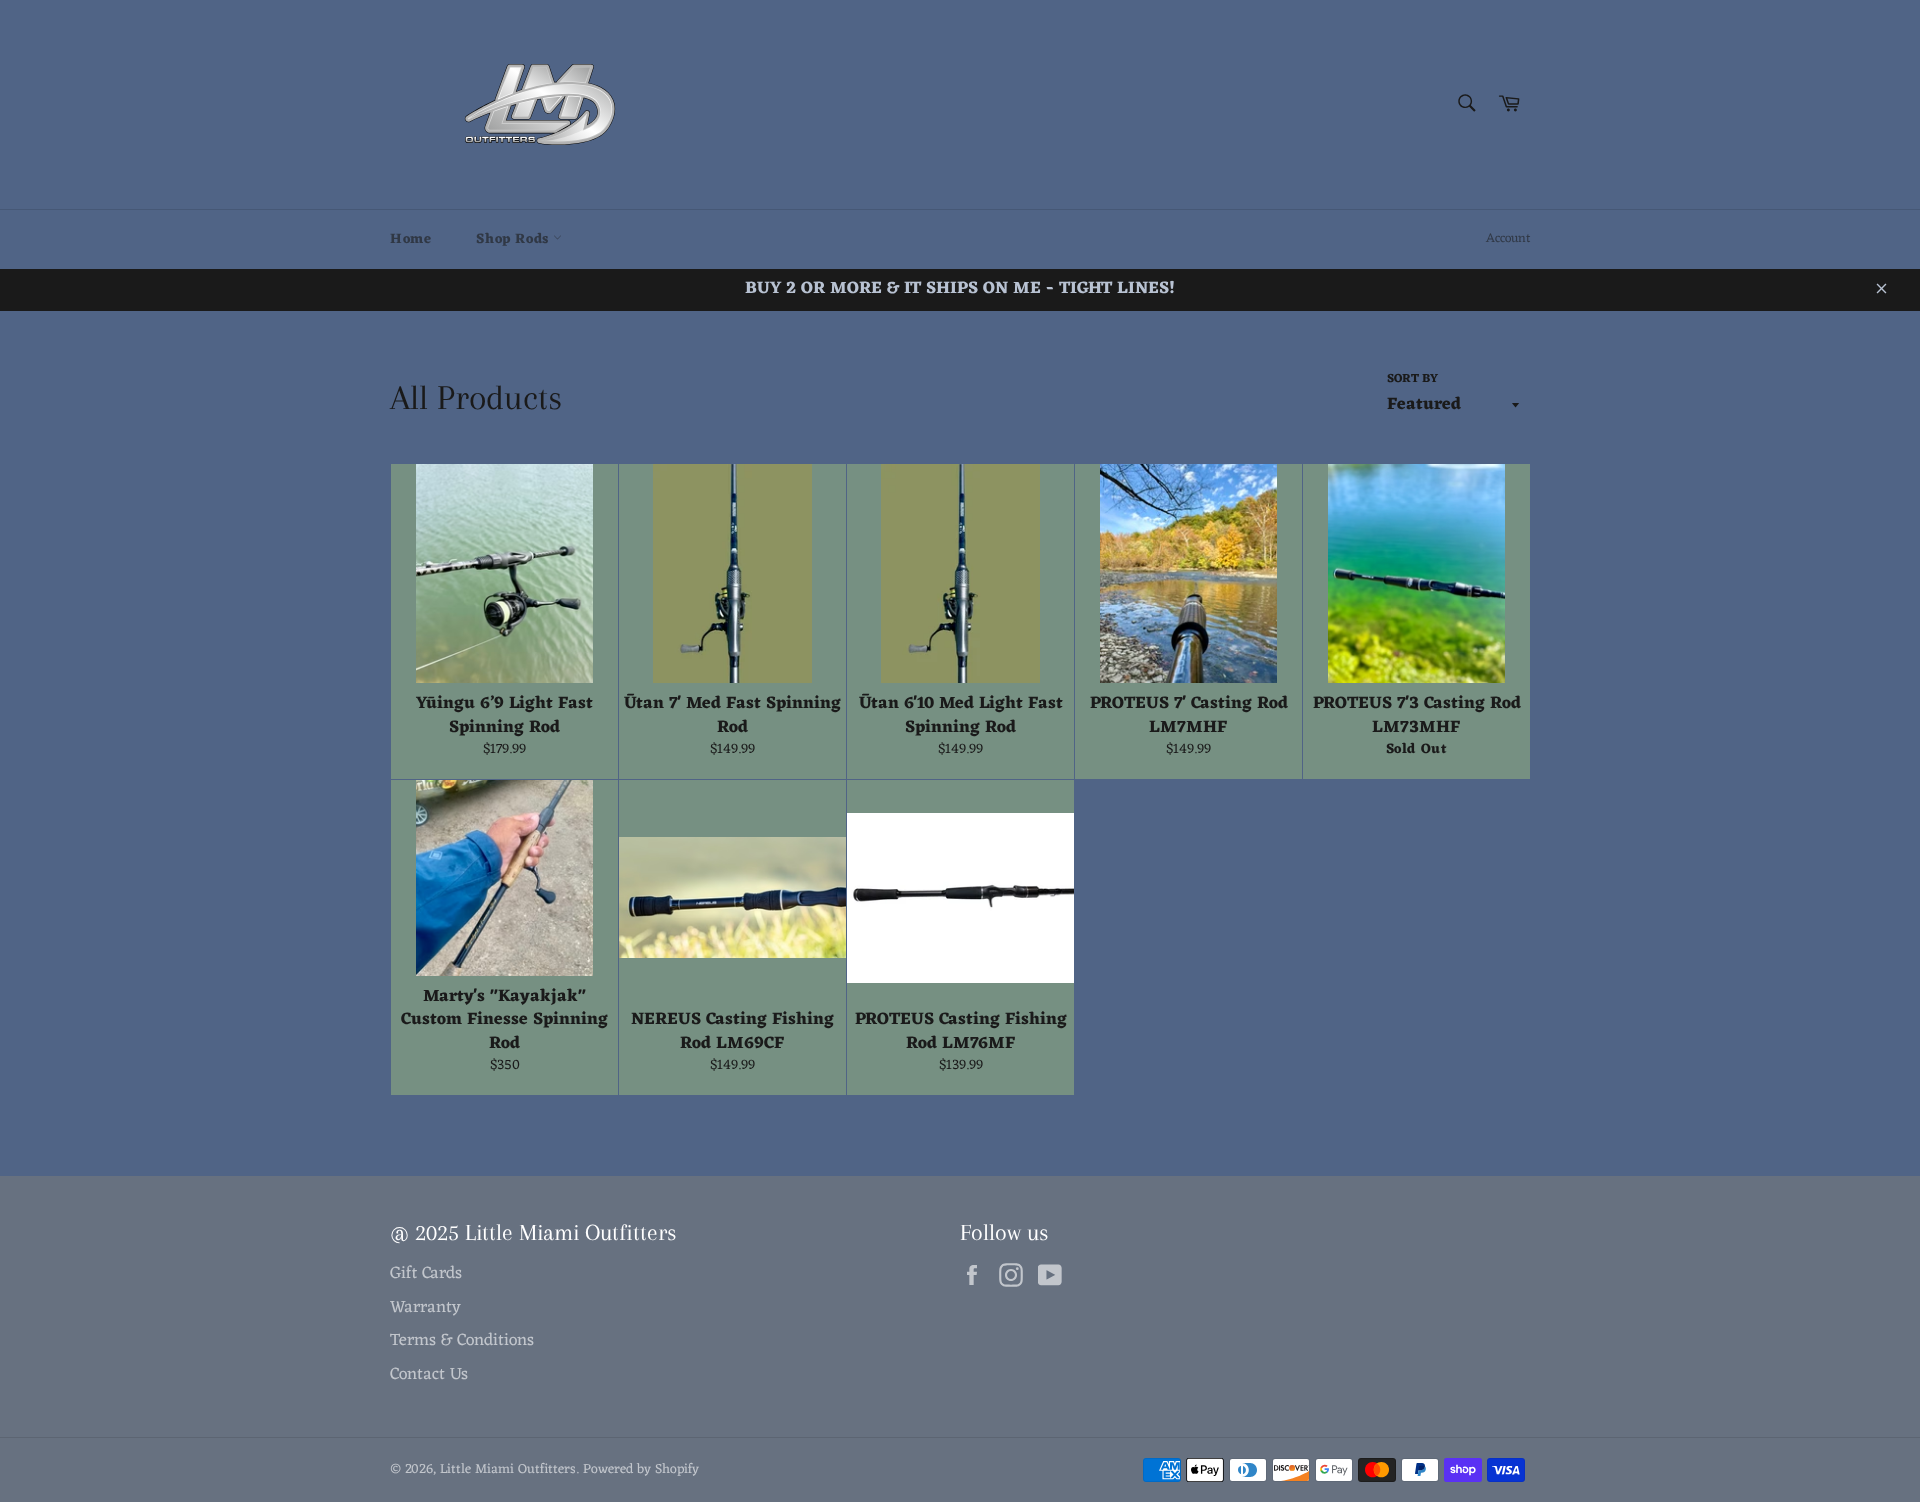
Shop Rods (514, 239)
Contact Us (429, 1375)
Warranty (425, 1308)
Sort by (1412, 379)
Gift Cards (426, 1274)
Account (1508, 238)
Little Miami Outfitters (508, 1469)
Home (410, 239)
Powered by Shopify (641, 1469)
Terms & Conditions (462, 1341)
